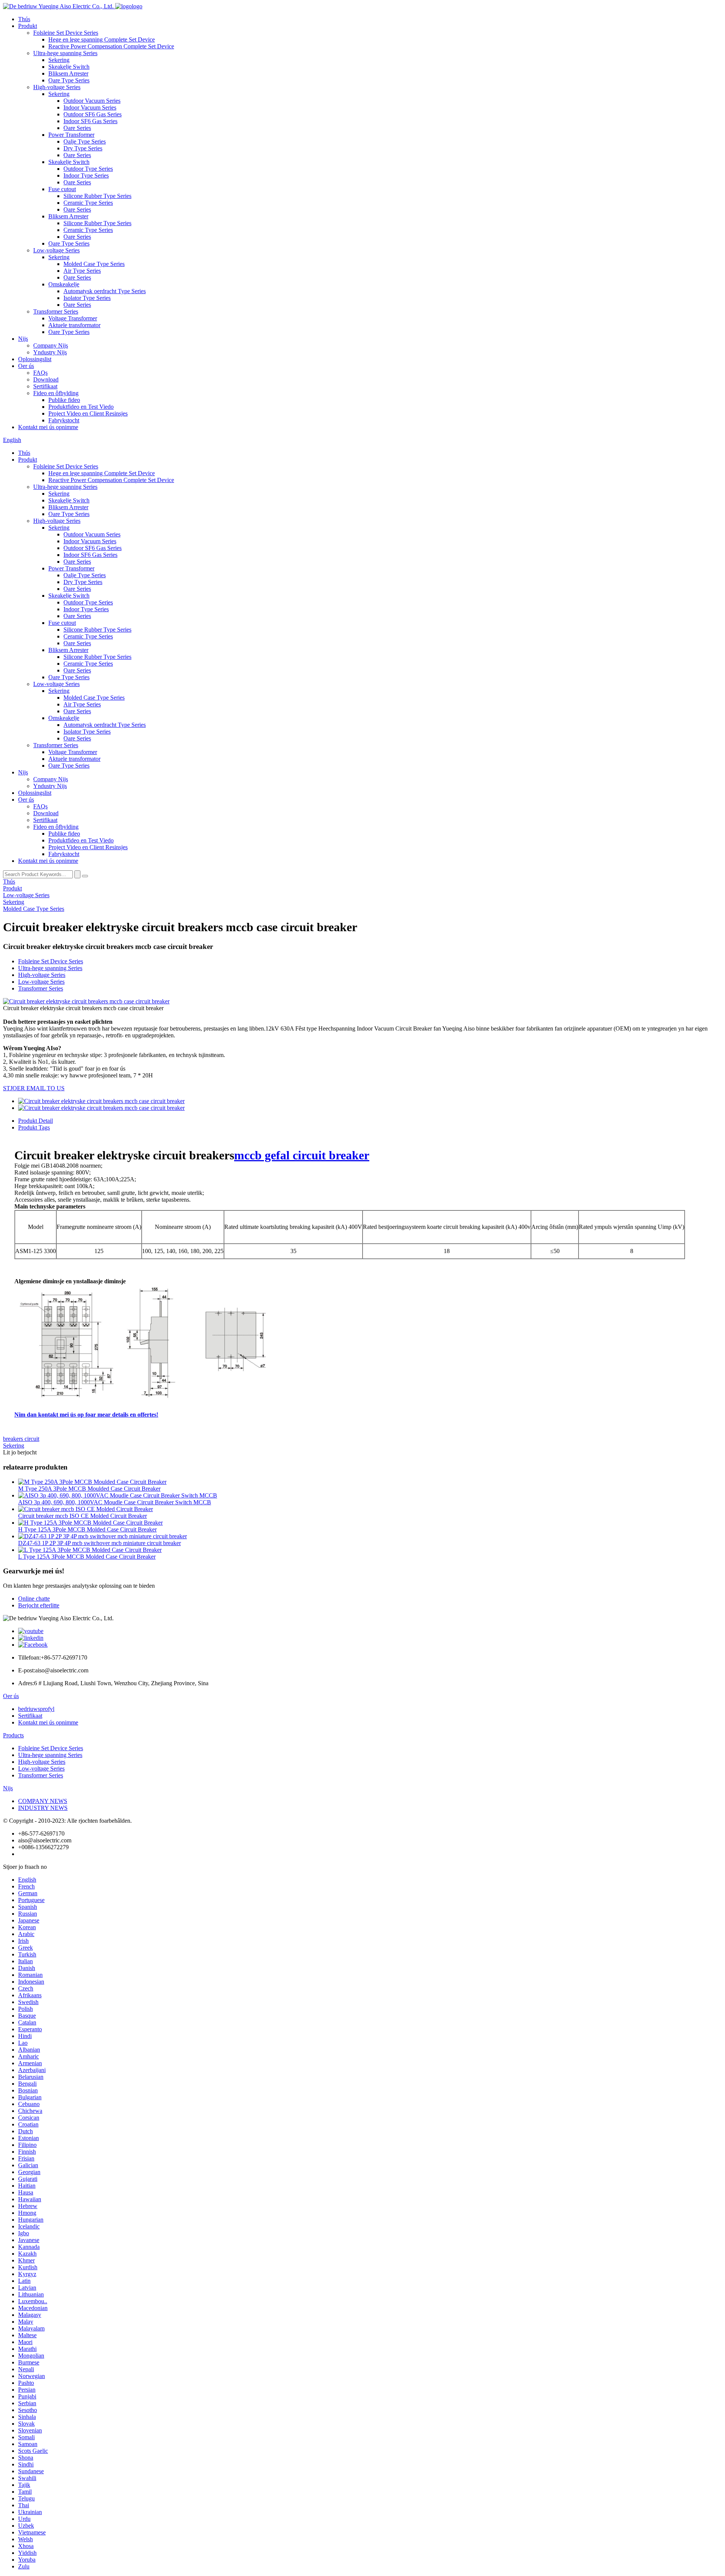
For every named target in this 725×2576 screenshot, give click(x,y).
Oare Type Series (69, 80)
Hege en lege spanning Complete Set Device (102, 39)
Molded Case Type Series (94, 264)
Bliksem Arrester (68, 73)
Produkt (28, 26)
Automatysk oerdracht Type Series (105, 291)
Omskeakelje (64, 284)
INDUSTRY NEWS (43, 1808)
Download (46, 379)
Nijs (23, 339)
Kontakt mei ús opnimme (48, 427)
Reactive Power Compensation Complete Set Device (111, 46)
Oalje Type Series (85, 141)
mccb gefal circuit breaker (302, 1155)
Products (13, 1735)
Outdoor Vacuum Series (92, 101)
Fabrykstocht (64, 420)
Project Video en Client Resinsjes (88, 413)
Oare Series (77, 128)
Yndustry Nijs (50, 352)
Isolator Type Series (87, 298)
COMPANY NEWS (43, 1801)
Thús (24, 19)
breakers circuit (21, 1439)
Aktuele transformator (74, 325)
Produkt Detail (35, 1121)
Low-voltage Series (56, 250)
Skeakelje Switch (69, 67)
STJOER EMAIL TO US (34, 1088)
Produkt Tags (34, 1127)
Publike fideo (64, 400)
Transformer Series (56, 311)
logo (137, 6)
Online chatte (34, 1599)
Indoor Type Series (86, 175)
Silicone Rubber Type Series (97, 196)
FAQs (40, 373)
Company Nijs (51, 345)
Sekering (59, 60)
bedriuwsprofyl (36, 1709)
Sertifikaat (45, 386)
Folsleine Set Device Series (66, 33)
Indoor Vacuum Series (90, 107)
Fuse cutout (62, 189)
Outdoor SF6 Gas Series (93, 114)
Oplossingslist (35, 359)
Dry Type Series (83, 148)
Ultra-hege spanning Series (65, 53)
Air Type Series (82, 271)
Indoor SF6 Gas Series (90, 121)
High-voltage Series (57, 87)
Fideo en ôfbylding (56, 393)
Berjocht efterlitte (39, 1605)
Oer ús (26, 366)
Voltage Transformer (73, 318)
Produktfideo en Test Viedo (81, 407)
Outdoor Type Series (88, 169)
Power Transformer (71, 135)
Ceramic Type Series (88, 203)
